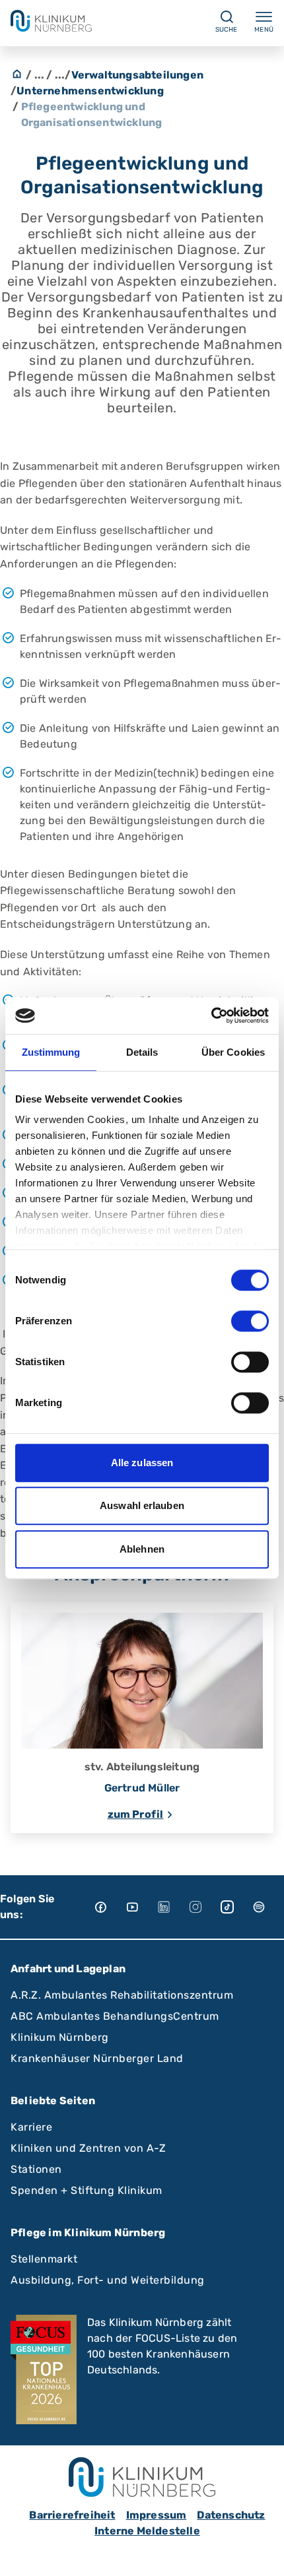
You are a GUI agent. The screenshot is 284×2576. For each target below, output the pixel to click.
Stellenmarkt (44, 2259)
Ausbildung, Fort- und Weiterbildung (108, 2280)
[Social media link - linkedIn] (173, 1907)
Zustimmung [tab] (51, 1052)
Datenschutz (231, 2515)
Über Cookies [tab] (233, 1052)
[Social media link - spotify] (268, 1907)
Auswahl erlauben (142, 1505)
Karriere (31, 2127)
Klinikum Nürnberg (60, 2037)
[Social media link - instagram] (205, 1907)
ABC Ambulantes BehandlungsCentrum (115, 2016)
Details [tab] (142, 1052)
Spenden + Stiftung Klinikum (87, 2190)
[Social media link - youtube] (141, 1907)
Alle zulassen (142, 1463)
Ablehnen (142, 1549)
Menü (264, 30)
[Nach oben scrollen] (262, 2554)
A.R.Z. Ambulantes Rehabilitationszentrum (122, 1995)
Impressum (157, 2515)
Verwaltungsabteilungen (137, 75)
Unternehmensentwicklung (90, 91)
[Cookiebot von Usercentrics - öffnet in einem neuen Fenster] (211, 1015)
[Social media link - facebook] (110, 1907)
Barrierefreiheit (72, 2515)
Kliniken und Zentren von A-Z (88, 2148)
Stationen (36, 2169)
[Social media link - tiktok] (236, 1907)
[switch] (250, 1321)
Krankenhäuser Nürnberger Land (97, 2058)
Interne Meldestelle (147, 2531)
